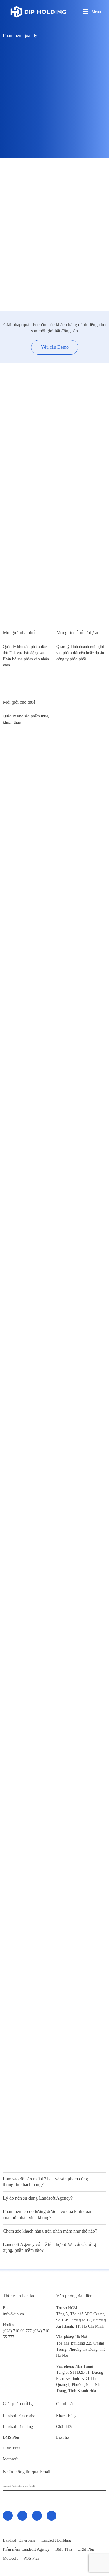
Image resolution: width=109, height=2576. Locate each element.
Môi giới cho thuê (19, 702)
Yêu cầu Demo (55, 347)
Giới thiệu (64, 2427)
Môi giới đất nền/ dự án (78, 632)
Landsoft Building (18, 2427)
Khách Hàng (66, 2416)
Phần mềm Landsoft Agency (26, 2549)
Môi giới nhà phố (19, 632)
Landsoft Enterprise (19, 2416)
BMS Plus (11, 2437)
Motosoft (10, 2459)
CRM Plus (11, 2448)
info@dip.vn (13, 2314)
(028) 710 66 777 (18, 2328)
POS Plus (31, 2558)
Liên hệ (62, 2437)
